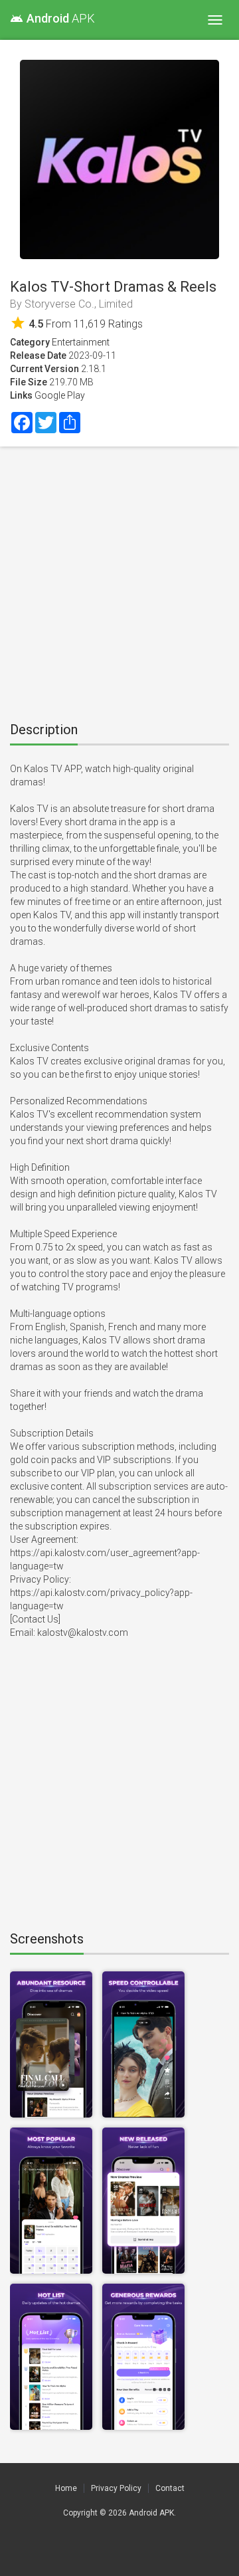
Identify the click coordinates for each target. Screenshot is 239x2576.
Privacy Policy (116, 2488)
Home (66, 2488)
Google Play (60, 395)
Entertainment (81, 342)
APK (52, 18)
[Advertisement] (119, 579)
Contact (170, 2488)
